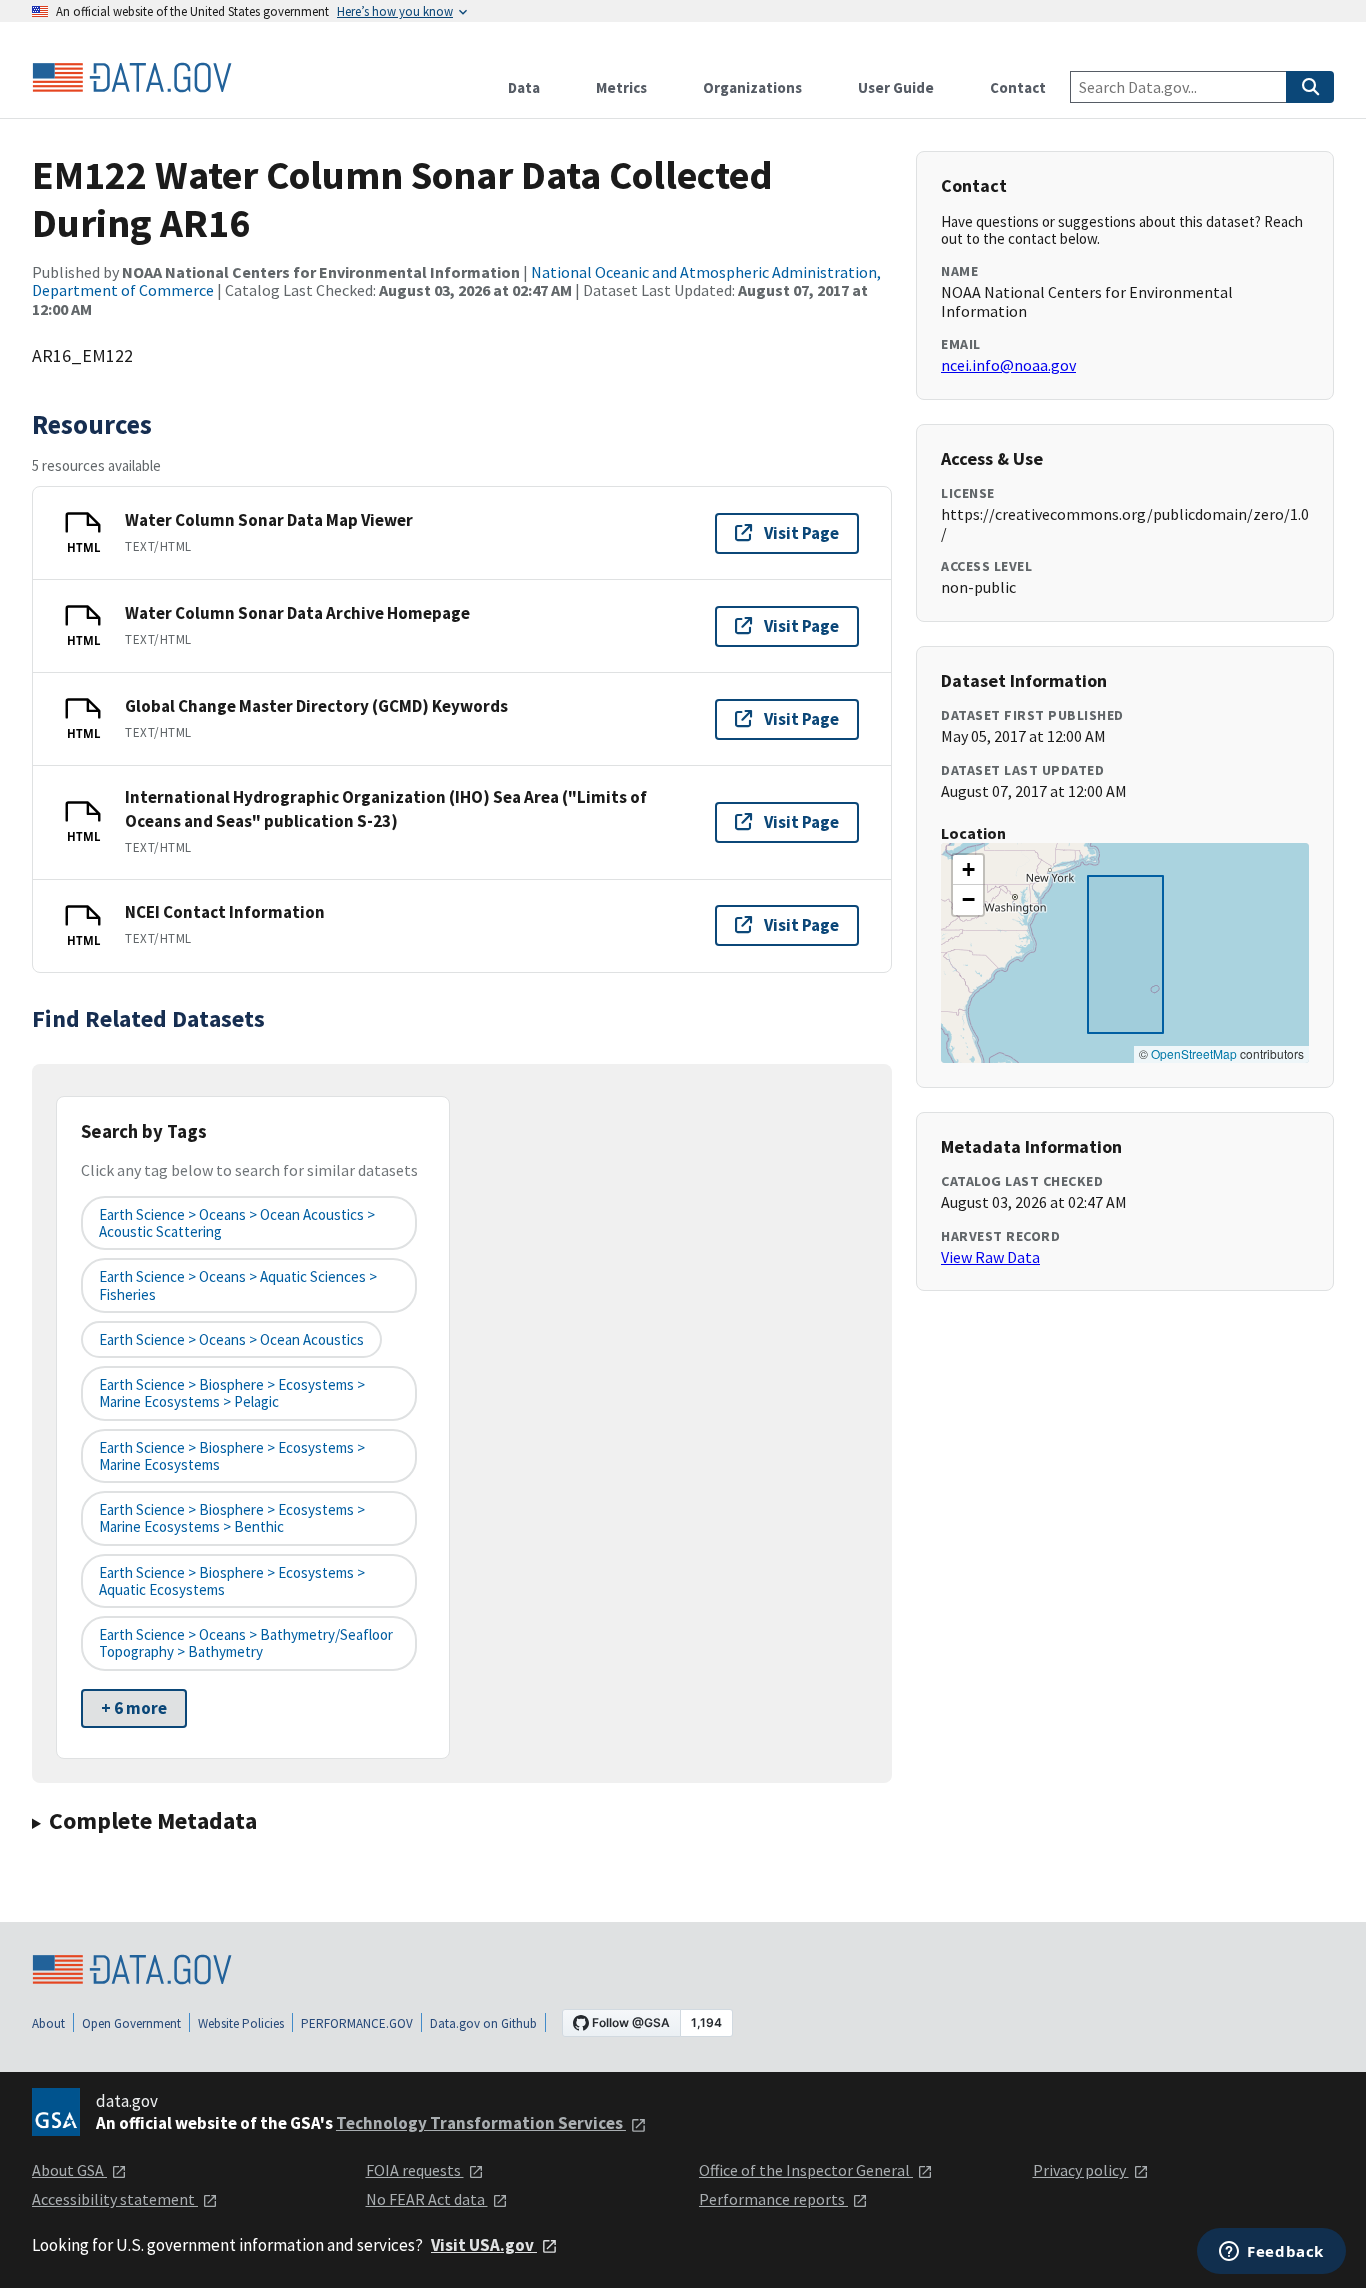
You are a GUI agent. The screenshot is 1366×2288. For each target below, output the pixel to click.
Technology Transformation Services (481, 2123)
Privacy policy (1081, 2170)
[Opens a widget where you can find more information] (1271, 2253)
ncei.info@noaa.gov (1008, 365)
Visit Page (801, 533)
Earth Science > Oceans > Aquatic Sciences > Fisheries (238, 1285)
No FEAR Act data (427, 2199)
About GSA (69, 2170)
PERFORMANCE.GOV (357, 2023)
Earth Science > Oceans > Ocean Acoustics (231, 1339)
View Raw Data (990, 1257)
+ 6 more (134, 1708)
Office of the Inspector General (806, 2170)
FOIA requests (415, 2170)
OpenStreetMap (1194, 1053)
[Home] (132, 78)
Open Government (131, 2023)
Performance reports (773, 2199)
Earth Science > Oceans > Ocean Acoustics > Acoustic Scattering (237, 1223)
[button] (968, 870)
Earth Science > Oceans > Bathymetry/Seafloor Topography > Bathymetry (246, 1643)
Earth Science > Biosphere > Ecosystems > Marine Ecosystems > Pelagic (232, 1393)
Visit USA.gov (484, 2245)
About (48, 2023)
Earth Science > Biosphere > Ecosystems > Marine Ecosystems (232, 1456)
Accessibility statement (115, 2199)
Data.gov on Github (483, 2023)
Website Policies (241, 2023)
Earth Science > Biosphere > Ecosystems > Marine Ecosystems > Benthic (232, 1518)
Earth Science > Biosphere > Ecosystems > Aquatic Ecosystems (232, 1581)
